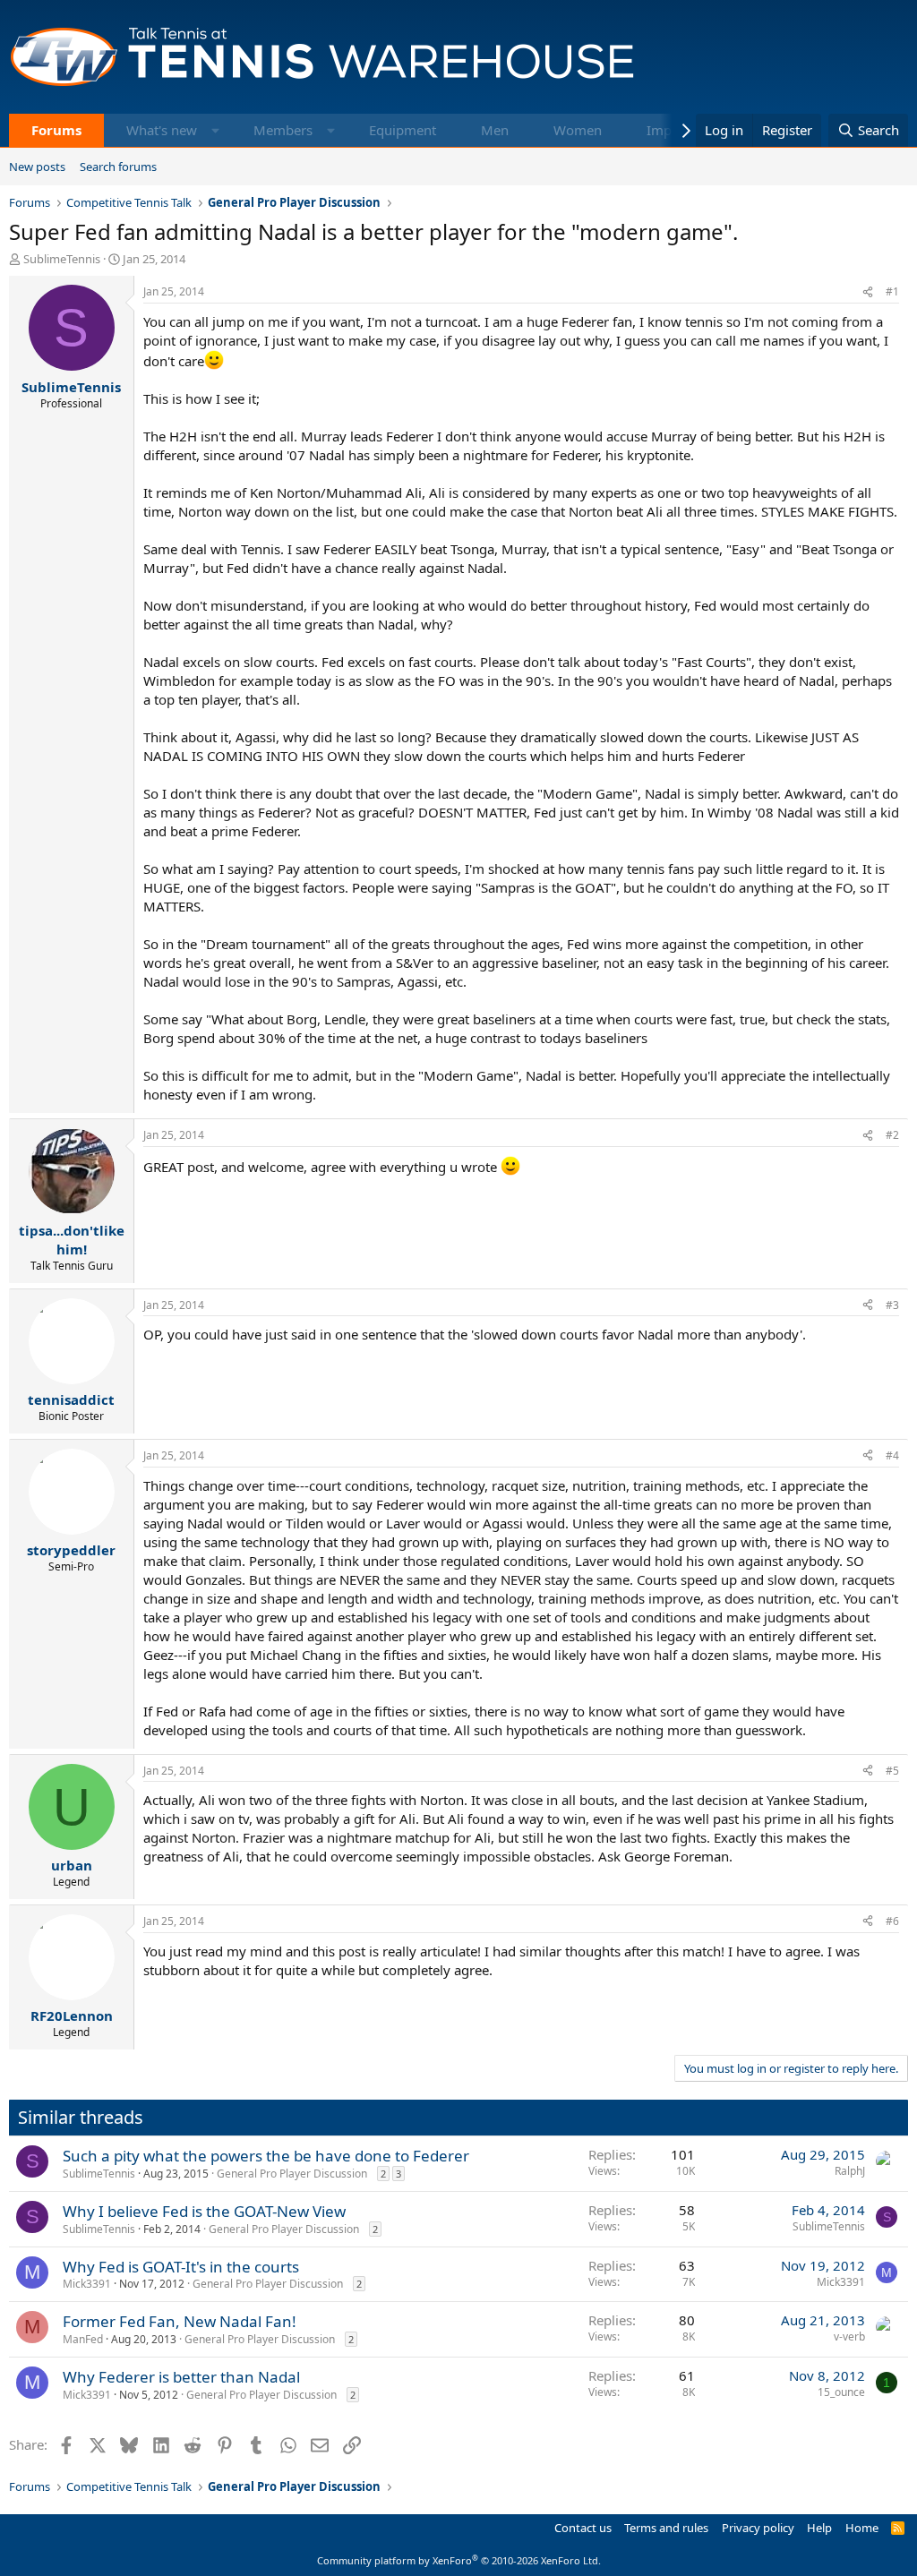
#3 (892, 1305)
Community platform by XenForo (459, 2560)
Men (495, 130)
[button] (215, 130)
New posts (37, 167)
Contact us (583, 2528)
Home (862, 2528)
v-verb (849, 2336)
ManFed (83, 2339)
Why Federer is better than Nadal (181, 2377)
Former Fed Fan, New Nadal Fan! (180, 2321)
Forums (56, 130)
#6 (892, 1921)
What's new (162, 130)
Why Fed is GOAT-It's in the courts (181, 2267)
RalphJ (850, 2171)
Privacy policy (758, 2528)
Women (578, 130)
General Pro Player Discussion (292, 2174)
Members (283, 130)
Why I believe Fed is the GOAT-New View (204, 2211)
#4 (892, 1455)
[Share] (868, 292)
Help (819, 2528)
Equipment (403, 130)
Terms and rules (666, 2528)
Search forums (118, 167)
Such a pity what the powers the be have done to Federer (266, 2156)
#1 (892, 291)
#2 (892, 1135)
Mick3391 (87, 2284)
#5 (892, 1771)
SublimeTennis (62, 259)
